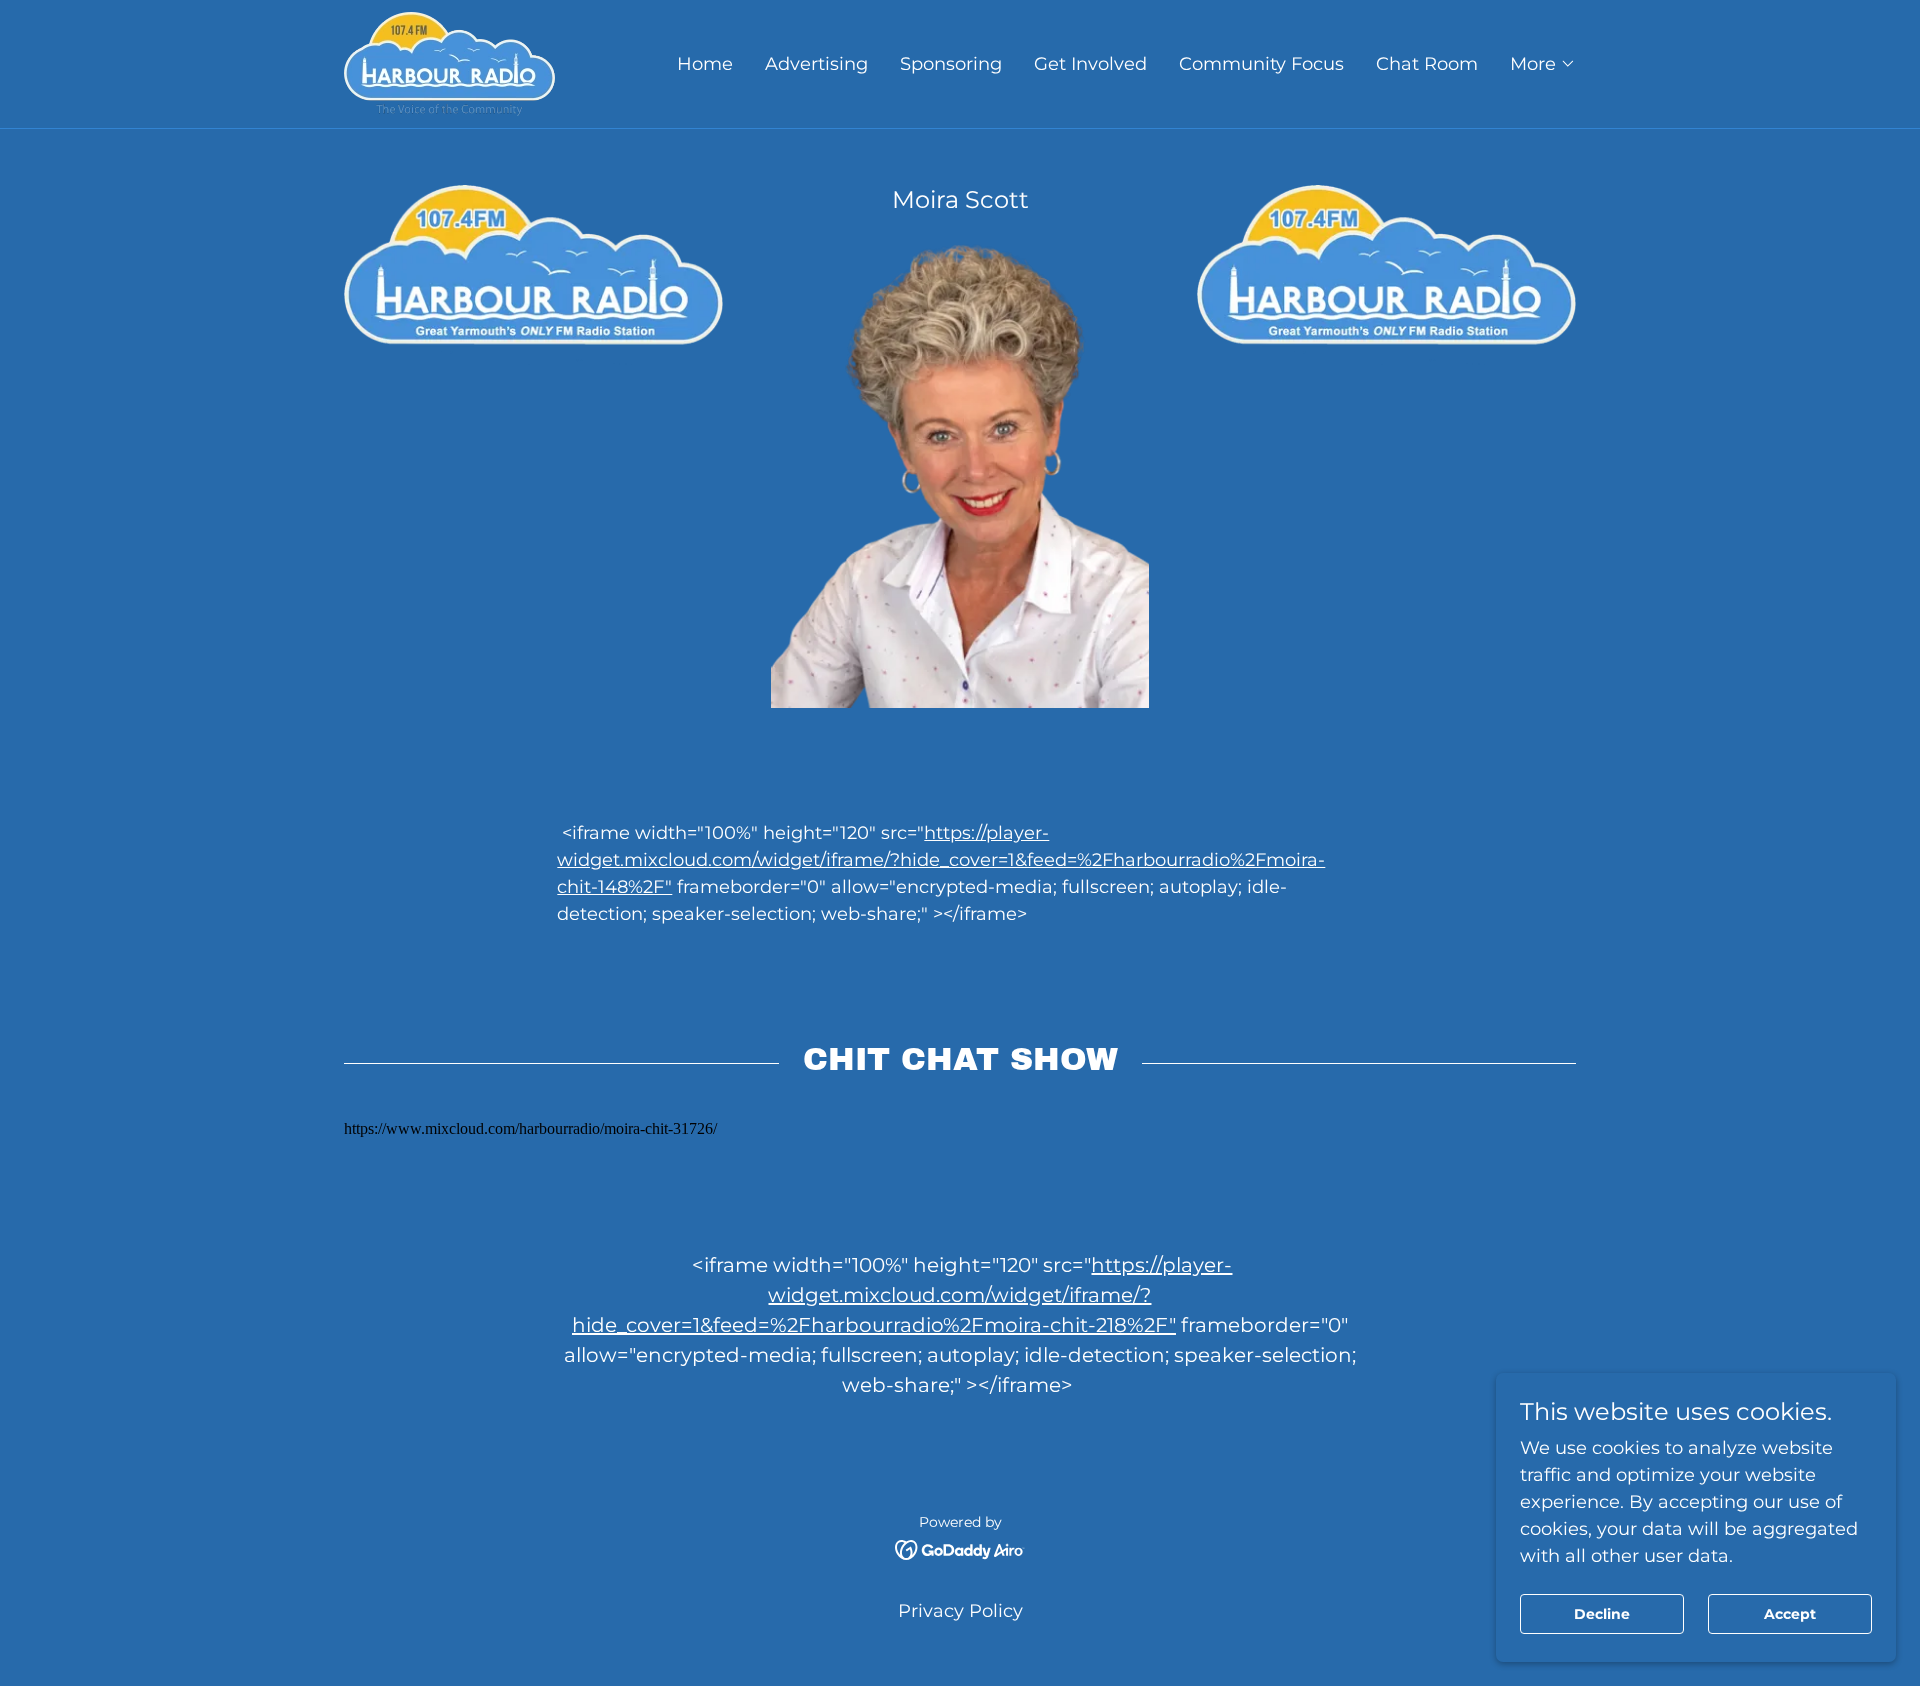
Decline (1602, 1614)
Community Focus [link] (1261, 64)
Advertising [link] (816, 64)
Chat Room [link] (1427, 64)
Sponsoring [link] (951, 64)
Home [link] (705, 64)
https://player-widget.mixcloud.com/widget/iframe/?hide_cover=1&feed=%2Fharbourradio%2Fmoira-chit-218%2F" (902, 1295)
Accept (1790, 1614)
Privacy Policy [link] (960, 1611)
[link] (449, 63)
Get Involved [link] (1090, 64)
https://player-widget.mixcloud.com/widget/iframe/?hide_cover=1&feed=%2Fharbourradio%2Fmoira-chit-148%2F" (941, 860)
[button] (1543, 64)
